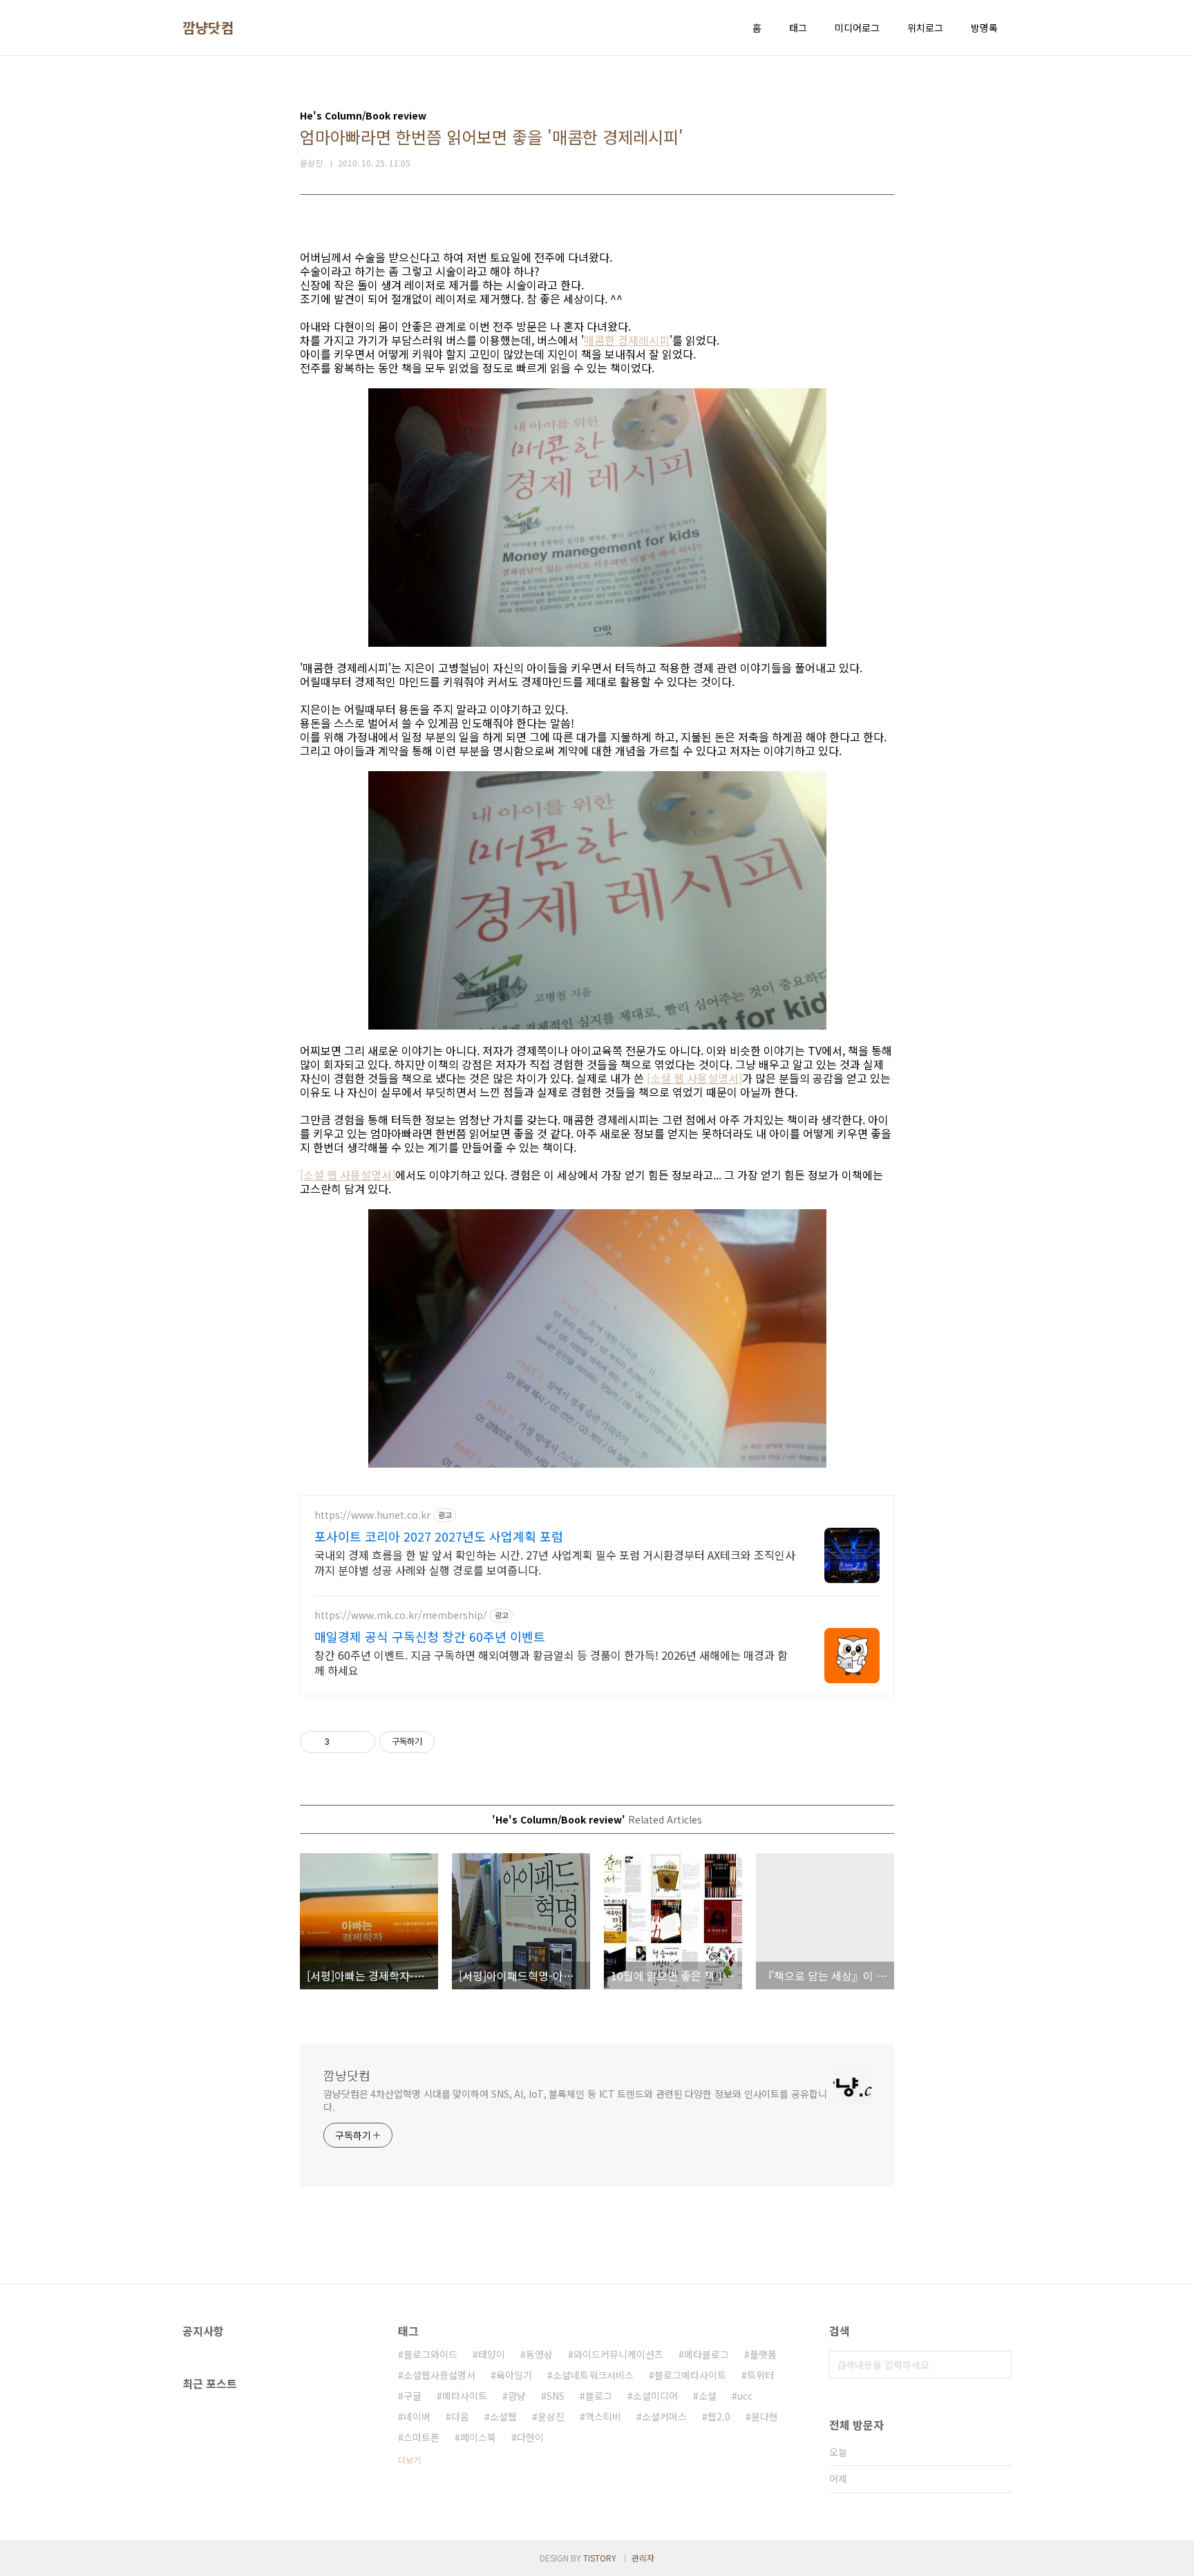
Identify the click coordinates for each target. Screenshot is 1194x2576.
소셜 (708, 2396)
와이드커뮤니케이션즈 (618, 2354)
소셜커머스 (664, 2416)
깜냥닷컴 (208, 28)
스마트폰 (421, 2437)
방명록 (984, 28)
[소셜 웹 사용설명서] (694, 1078)
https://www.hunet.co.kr (372, 1515)
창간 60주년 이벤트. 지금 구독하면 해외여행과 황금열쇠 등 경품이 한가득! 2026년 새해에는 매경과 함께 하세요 (551, 1662)
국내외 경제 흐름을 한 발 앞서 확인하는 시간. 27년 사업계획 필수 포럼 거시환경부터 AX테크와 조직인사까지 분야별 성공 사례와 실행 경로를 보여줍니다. (555, 1562)
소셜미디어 (655, 2396)
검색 (998, 2365)
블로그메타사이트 (690, 2375)
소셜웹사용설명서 (439, 2375)
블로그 (599, 2396)
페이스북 (478, 2437)
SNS (556, 2396)
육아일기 (514, 2375)
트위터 (760, 2375)
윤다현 (765, 2416)
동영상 (539, 2354)
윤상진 (551, 2416)
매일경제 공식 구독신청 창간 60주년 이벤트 (430, 1636)
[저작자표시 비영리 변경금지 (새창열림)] (453, 1742)
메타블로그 (707, 2354)
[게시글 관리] (360, 1742)
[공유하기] (342, 1742)
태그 (798, 28)
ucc (745, 2396)
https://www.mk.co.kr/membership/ (401, 1615)
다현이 (530, 2437)
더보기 (409, 2460)
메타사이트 (465, 2396)
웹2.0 (719, 2416)
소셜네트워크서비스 (593, 2375)
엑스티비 (603, 2416)
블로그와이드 (430, 2354)
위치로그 (925, 28)
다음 (460, 2416)
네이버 (417, 2416)
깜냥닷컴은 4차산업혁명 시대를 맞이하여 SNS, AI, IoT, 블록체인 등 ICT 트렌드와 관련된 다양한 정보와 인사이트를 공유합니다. (575, 2100)
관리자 (643, 2558)
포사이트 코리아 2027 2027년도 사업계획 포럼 (439, 1536)
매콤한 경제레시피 (627, 340)
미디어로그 (857, 28)
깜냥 (517, 2396)
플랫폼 (763, 2354)
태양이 (492, 2354)
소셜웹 (503, 2416)
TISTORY (600, 2558)
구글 (413, 2396)
